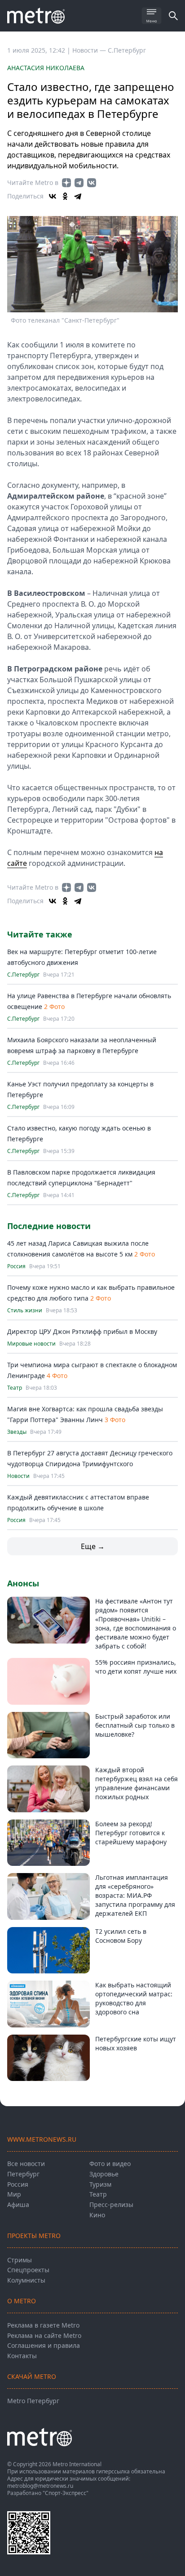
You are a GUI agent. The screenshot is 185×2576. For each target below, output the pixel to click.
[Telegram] (78, 196)
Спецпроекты (28, 2270)
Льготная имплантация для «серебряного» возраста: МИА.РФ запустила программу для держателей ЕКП (135, 1895)
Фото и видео (110, 2164)
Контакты (22, 2356)
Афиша (18, 2204)
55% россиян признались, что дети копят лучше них (136, 1667)
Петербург (23, 2174)
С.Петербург (127, 50)
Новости (18, 1476)
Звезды (17, 1432)
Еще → (93, 1546)
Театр (15, 1388)
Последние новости (49, 1226)
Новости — (90, 50)
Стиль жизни (25, 1311)
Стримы (20, 2260)
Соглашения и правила (44, 2345)
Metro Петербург (33, 2401)
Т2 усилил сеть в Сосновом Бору (121, 1936)
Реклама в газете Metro (43, 2325)
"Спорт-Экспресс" (66, 2493)
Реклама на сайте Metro (44, 2335)
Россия (16, 1266)
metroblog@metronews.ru (40, 2486)
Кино (97, 2215)
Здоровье (104, 2174)
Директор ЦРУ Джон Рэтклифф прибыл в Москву (82, 1331)
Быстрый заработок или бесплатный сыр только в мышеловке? (135, 1725)
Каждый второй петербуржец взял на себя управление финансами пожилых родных (137, 1783)
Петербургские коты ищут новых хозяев (136, 2043)
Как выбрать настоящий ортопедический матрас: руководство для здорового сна (134, 1998)
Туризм (100, 2184)
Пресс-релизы (111, 2204)
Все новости (26, 2164)
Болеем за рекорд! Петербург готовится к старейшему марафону (131, 1833)
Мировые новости (31, 1344)
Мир (14, 2194)
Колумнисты (26, 2280)
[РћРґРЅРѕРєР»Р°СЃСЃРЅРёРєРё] (65, 196)
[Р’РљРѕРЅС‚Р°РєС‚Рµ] (53, 196)
